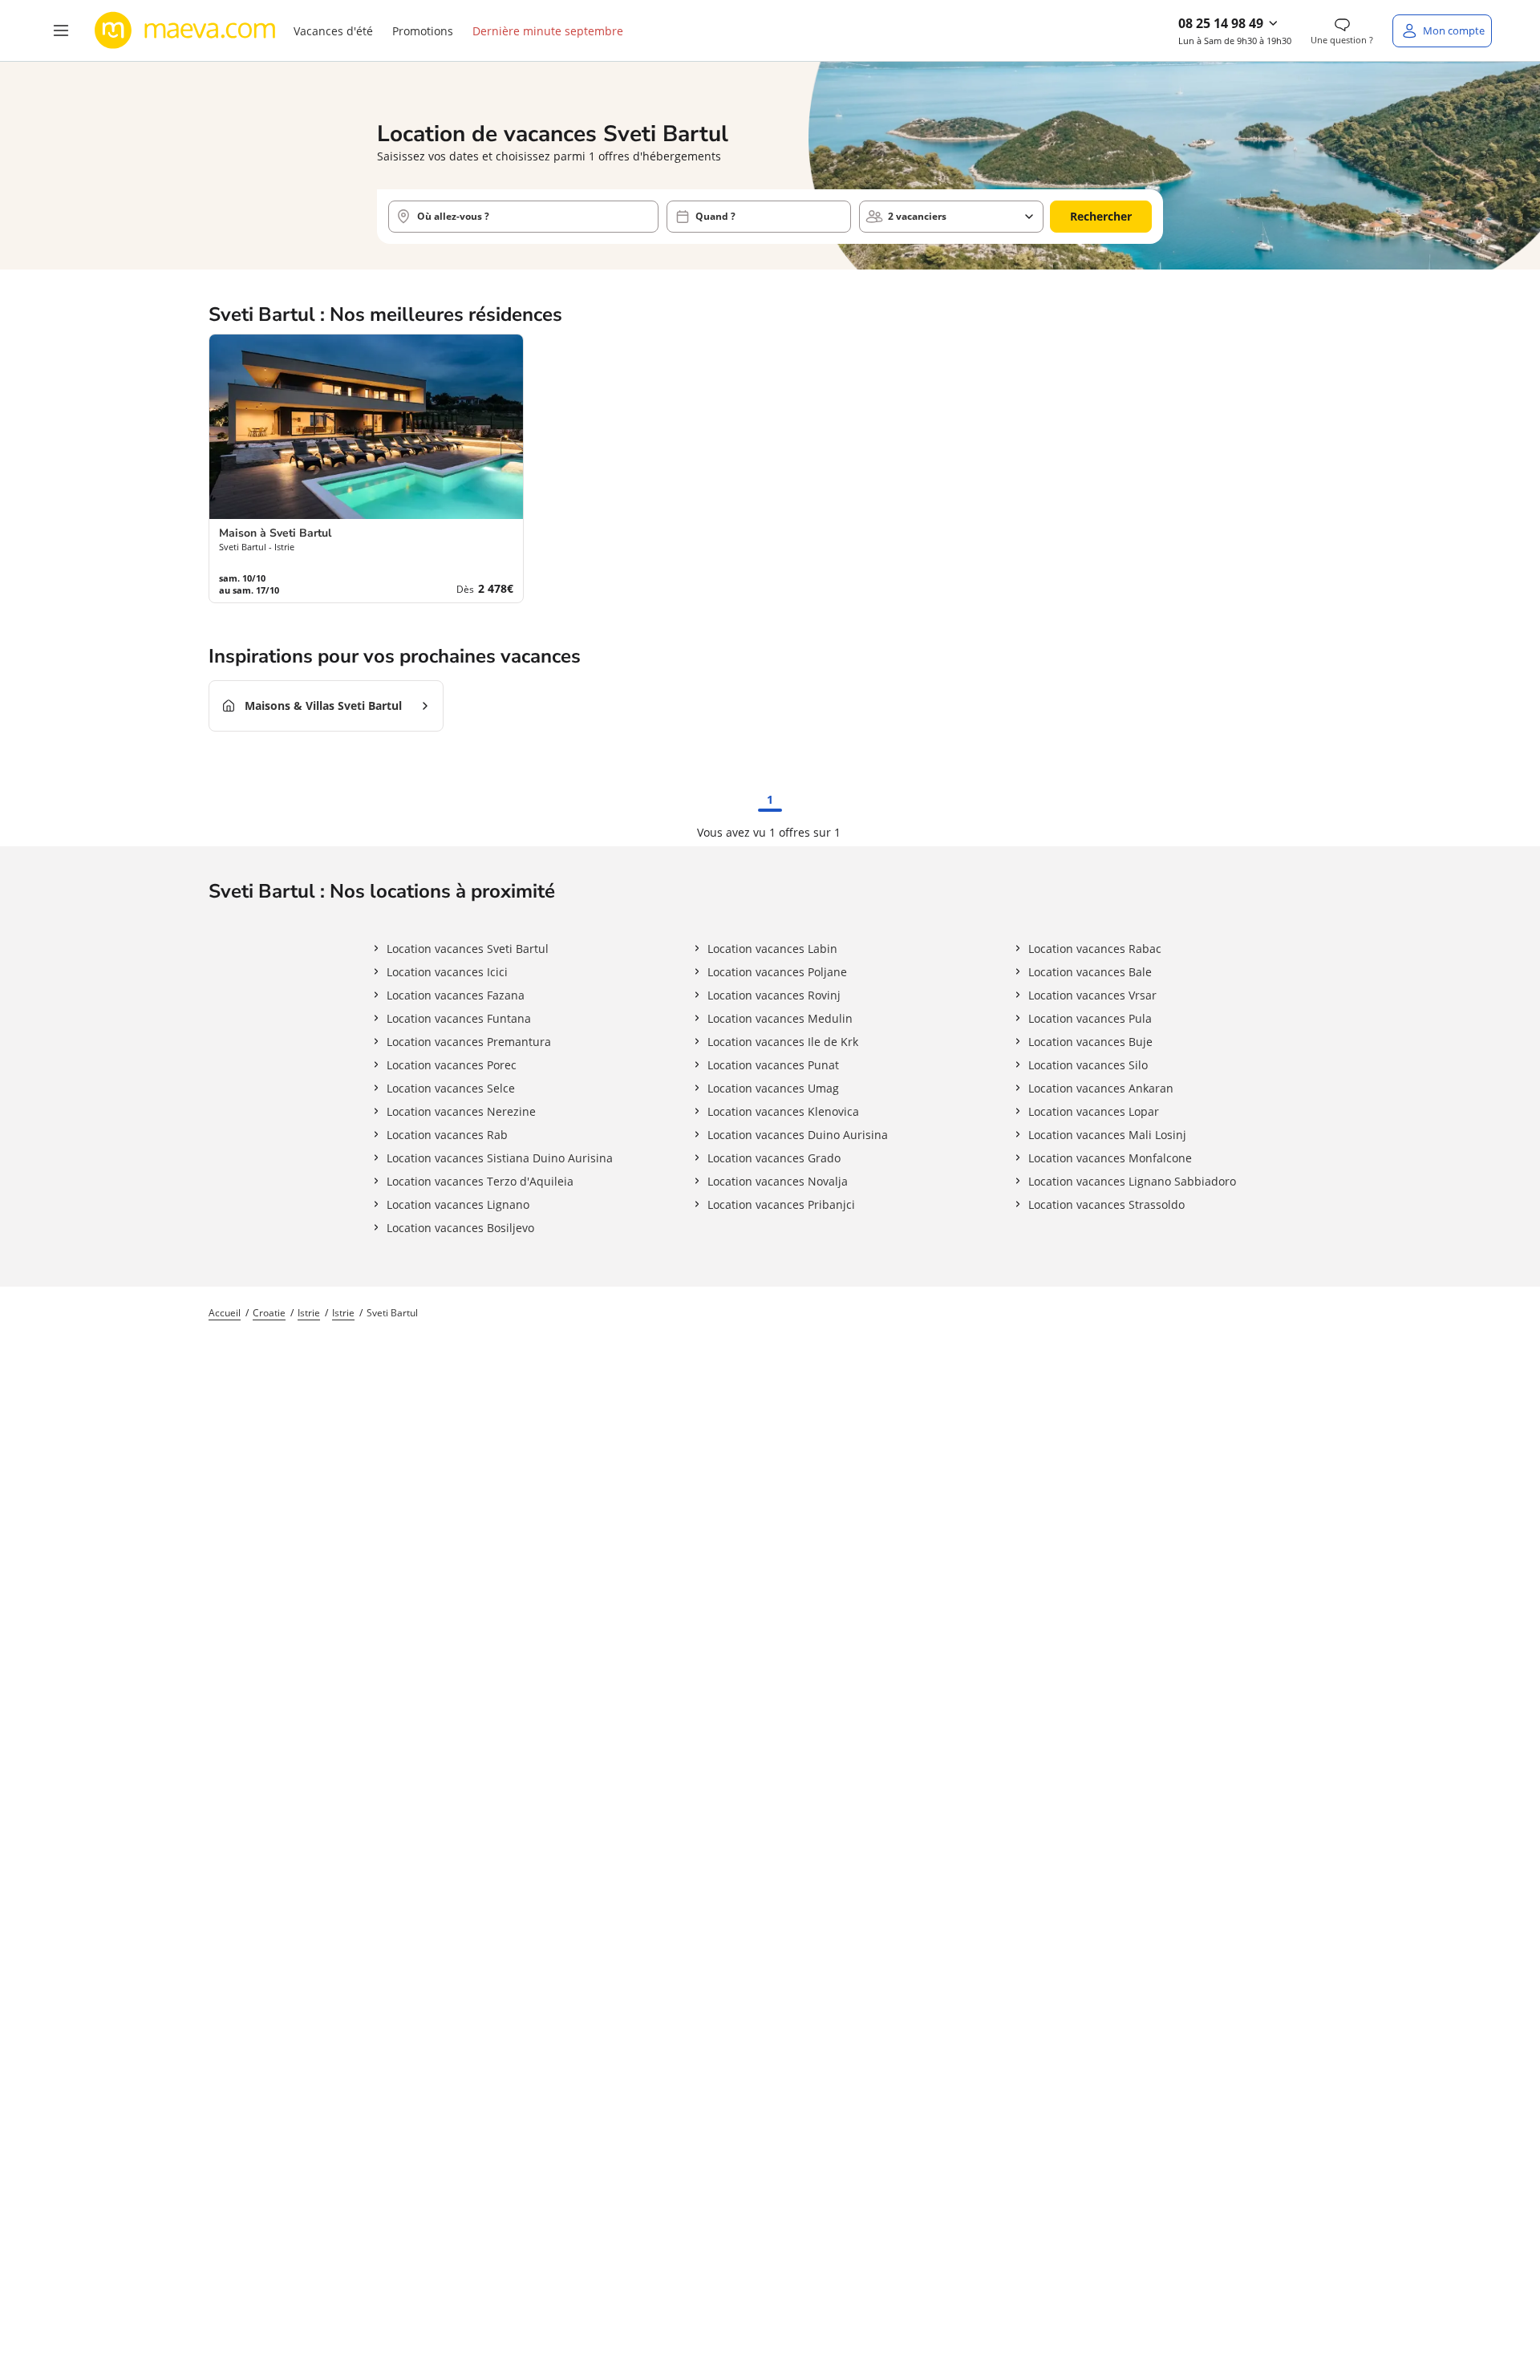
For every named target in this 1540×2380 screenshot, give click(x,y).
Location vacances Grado (774, 1158)
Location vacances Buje (1090, 1042)
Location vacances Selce (451, 1088)
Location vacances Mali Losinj (1107, 1135)
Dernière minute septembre (548, 31)
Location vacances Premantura (469, 1042)
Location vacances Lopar (1094, 1111)
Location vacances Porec (452, 1065)
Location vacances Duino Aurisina (798, 1135)
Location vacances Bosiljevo (460, 1228)
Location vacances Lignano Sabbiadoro (1132, 1181)
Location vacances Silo (1088, 1065)
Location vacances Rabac (1095, 949)
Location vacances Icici (447, 972)
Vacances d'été (333, 31)
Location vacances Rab (447, 1135)
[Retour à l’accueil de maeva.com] (185, 30)
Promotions (423, 31)
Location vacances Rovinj (774, 995)
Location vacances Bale (1090, 972)
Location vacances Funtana (459, 1018)
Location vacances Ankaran (1101, 1088)
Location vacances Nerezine (461, 1111)
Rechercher (1101, 216)
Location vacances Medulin (780, 1018)
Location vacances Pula (1090, 1018)
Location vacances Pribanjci (781, 1204)
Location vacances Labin (772, 949)
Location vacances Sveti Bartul (468, 949)
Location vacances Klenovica (783, 1111)
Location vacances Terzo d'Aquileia (480, 1181)
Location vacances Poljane (777, 972)
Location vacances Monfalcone (1110, 1158)
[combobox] (523, 217)
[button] (61, 30)
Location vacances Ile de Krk (783, 1042)
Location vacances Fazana (456, 995)
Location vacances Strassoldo (1106, 1204)
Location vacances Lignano (458, 1204)
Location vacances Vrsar (1092, 995)
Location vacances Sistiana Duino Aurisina (500, 1158)
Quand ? (715, 216)
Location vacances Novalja (778, 1181)
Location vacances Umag (773, 1088)
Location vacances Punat (773, 1065)
